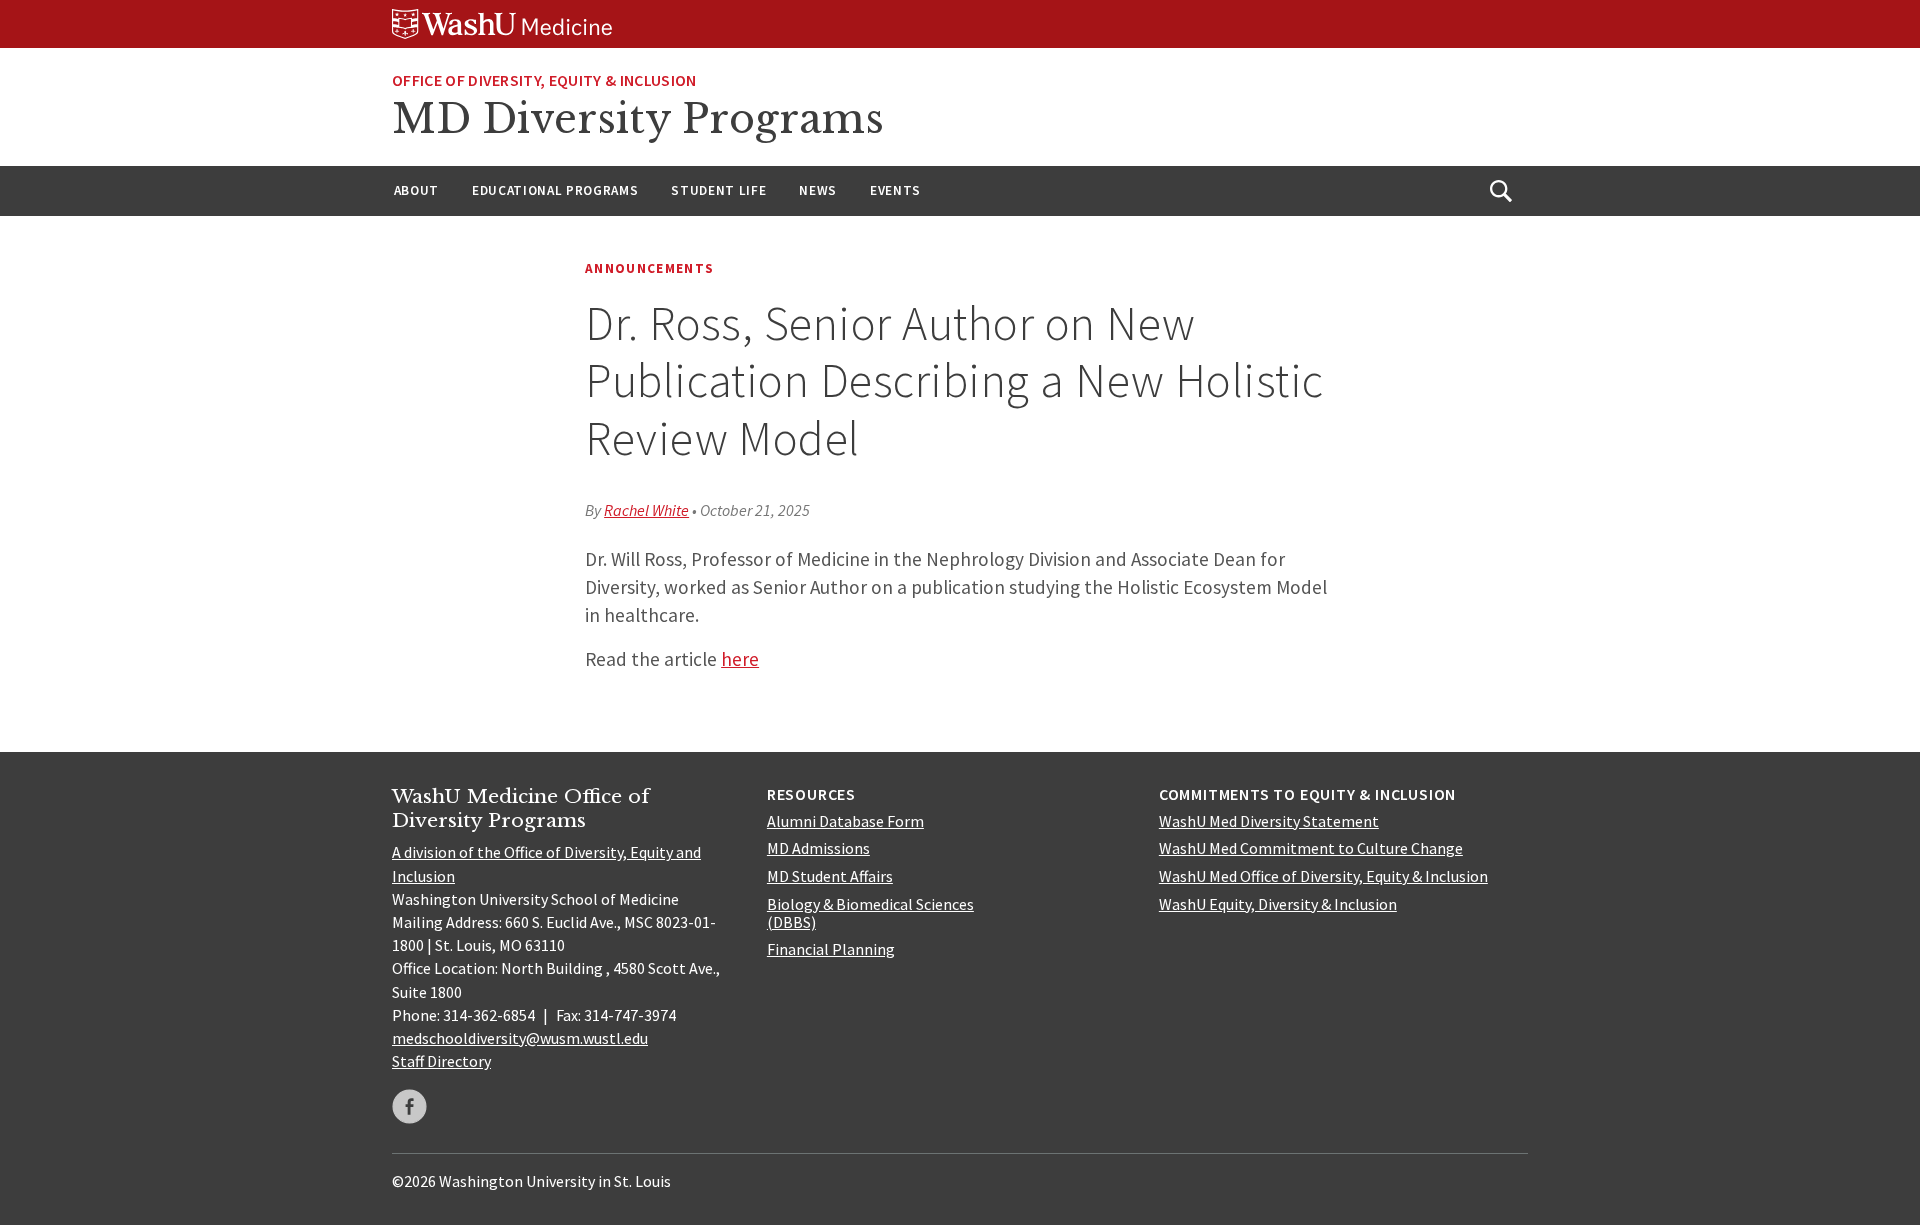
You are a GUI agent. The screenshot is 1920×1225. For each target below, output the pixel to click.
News (818, 190)
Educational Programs (555, 190)
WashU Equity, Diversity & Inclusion (1278, 904)
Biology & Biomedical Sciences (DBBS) (870, 913)
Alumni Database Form (845, 821)
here (740, 659)
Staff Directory (441, 1061)
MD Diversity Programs (638, 119)
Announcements (649, 268)
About (416, 190)
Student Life (718, 190)
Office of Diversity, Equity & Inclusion (544, 80)
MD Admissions (818, 848)
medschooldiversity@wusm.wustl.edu (520, 1038)
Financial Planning (831, 949)
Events (895, 190)
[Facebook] (409, 1106)
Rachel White (646, 510)
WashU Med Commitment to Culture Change (1311, 848)
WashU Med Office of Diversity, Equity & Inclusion (1323, 876)
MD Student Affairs (830, 876)
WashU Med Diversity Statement (1269, 821)
